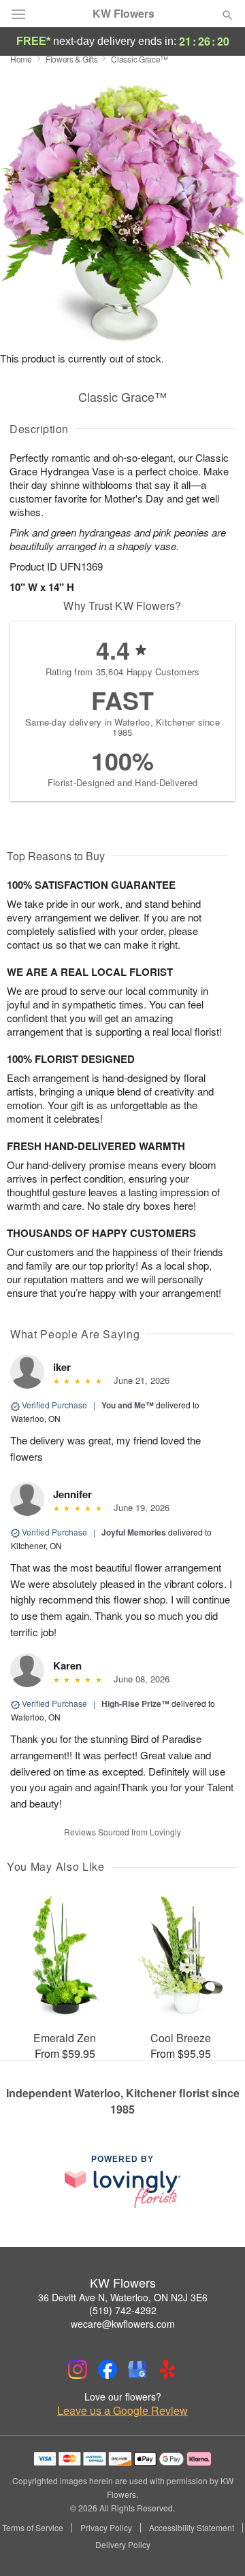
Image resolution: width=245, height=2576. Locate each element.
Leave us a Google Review (122, 2411)
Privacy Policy (106, 2528)
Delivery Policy (123, 2545)
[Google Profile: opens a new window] (137, 2369)
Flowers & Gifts (72, 59)
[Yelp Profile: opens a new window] (167, 2369)
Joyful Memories (134, 1532)
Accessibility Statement (192, 2528)
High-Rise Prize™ (135, 1704)
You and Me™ (128, 1405)
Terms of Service (33, 2528)
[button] (216, 2545)
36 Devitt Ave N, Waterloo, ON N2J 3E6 (123, 2297)
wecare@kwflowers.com (123, 2324)
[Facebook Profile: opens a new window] (108, 2369)
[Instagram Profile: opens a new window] (78, 2369)
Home (21, 59)
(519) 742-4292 (123, 2310)
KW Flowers (124, 14)
